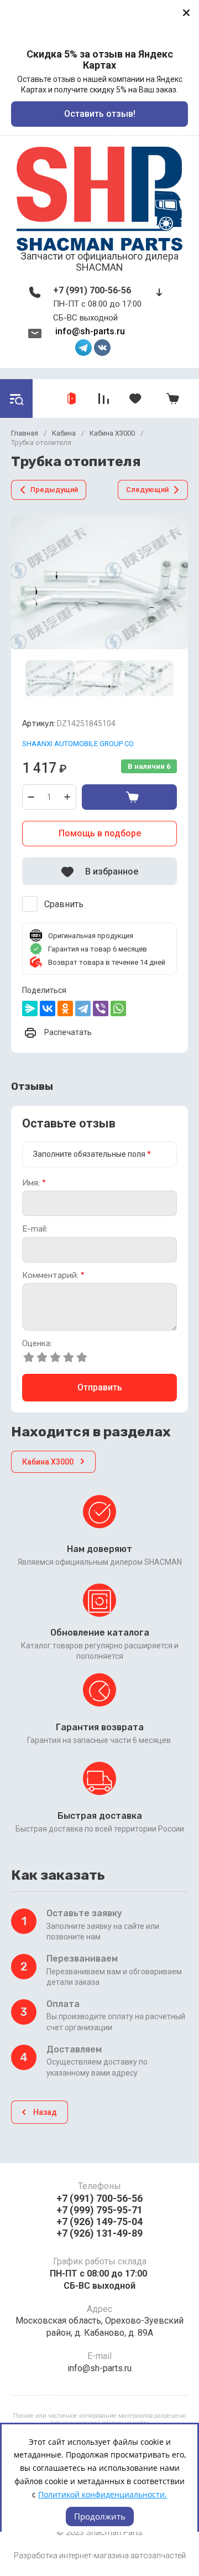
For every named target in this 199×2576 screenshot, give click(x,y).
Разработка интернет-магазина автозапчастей (100, 2556)
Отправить (100, 1387)
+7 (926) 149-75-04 (99, 2221)
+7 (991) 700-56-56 (92, 290)
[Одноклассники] (65, 1008)
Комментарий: (53, 1276)
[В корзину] (129, 797)
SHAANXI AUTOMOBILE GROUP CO (78, 744)
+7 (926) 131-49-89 (99, 2233)
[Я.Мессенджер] (30, 1008)
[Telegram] (83, 1008)
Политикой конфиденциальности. (103, 2494)
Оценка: (37, 1344)
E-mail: (35, 1229)
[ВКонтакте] (48, 1008)
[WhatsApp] (118, 1008)
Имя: (34, 1183)
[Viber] (101, 1008)
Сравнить (64, 904)
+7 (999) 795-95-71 (99, 2210)
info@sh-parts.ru (90, 331)
